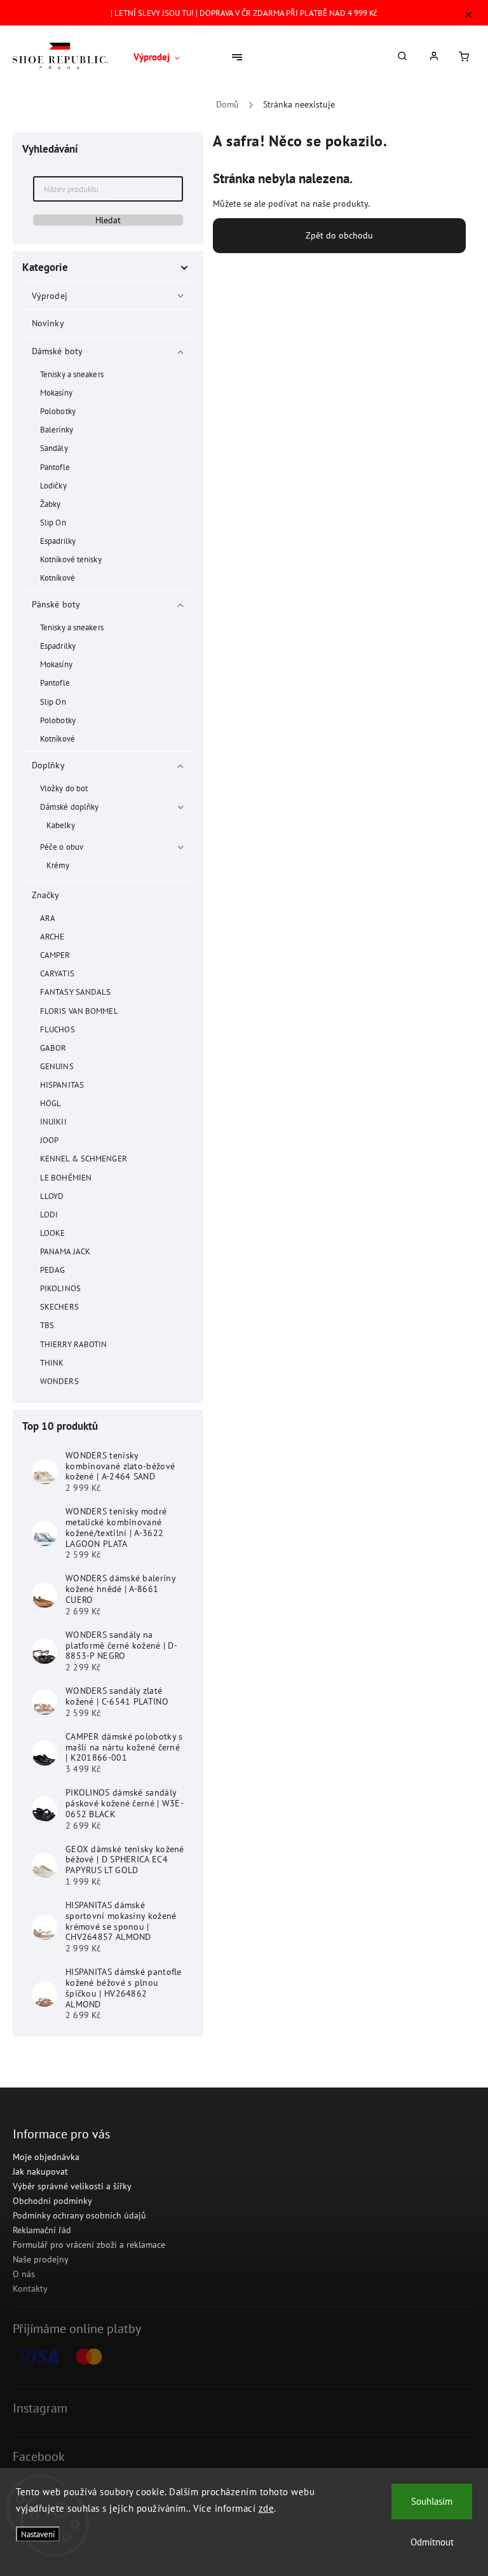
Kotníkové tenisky (71, 559)
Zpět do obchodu (339, 235)
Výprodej (50, 296)
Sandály (54, 448)
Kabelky (61, 825)
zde (267, 2508)
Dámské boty (57, 351)
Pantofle (55, 467)
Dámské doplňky (69, 807)
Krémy (58, 865)
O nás (24, 2274)
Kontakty (30, 2289)
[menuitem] (161, 57)
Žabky (51, 504)
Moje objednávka (46, 2157)
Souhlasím (432, 2501)
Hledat (108, 220)
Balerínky (57, 429)
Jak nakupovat (40, 2171)
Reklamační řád (42, 2230)
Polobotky (58, 411)
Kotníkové (58, 578)
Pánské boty (56, 604)
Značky (46, 895)
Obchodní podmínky (52, 2201)
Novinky (48, 323)
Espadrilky (58, 541)
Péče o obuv (62, 847)
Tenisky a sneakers (72, 374)
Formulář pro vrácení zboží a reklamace (89, 2245)
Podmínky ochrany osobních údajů (79, 2215)
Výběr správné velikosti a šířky (72, 2186)
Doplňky (48, 765)
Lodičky (53, 485)
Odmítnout (432, 2542)
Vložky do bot (64, 788)
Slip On (53, 522)
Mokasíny (56, 392)
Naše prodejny (41, 2259)
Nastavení (38, 2534)
